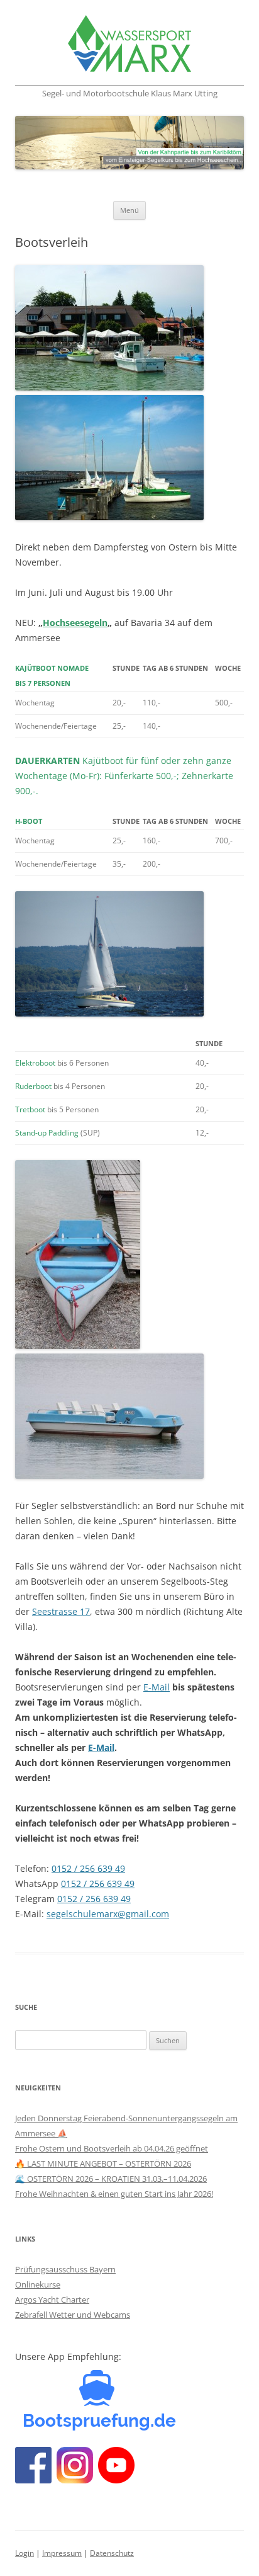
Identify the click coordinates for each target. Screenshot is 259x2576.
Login (25, 2553)
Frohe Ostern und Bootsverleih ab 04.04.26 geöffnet (112, 2148)
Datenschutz (112, 2553)
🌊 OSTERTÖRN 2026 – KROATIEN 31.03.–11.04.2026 (111, 2179)
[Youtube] (116, 2480)
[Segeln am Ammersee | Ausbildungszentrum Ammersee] (129, 46)
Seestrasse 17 (61, 1611)
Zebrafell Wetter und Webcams (73, 2315)
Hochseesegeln (75, 623)
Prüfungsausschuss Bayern (65, 2269)
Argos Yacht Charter (52, 2300)
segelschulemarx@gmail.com (108, 1914)
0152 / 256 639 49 (88, 1868)
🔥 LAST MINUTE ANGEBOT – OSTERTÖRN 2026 (103, 2163)
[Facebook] (100, 2433)
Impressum (62, 2553)
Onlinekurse (38, 2284)
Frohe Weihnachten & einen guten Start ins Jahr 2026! (114, 2194)
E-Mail (157, 1687)
